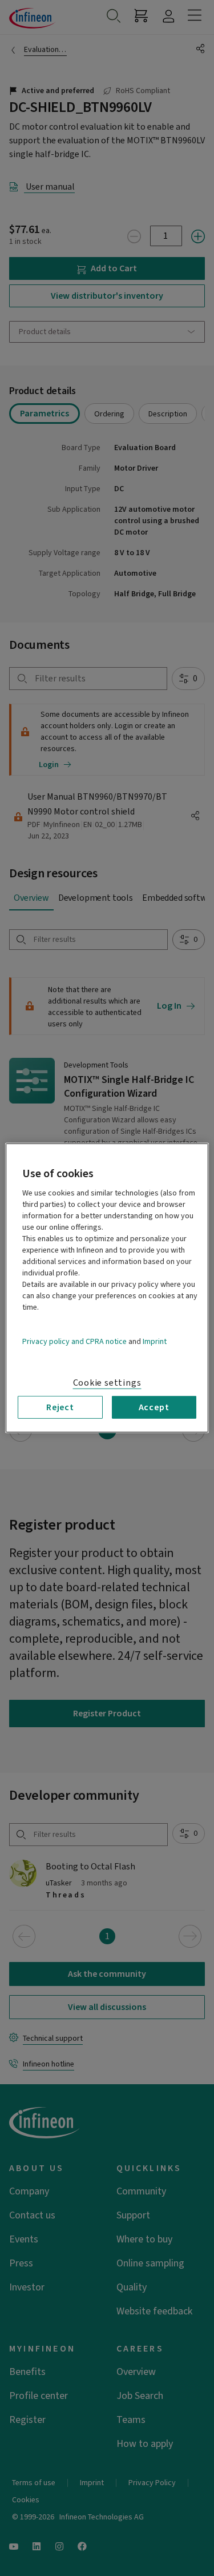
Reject (60, 1407)
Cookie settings (107, 1383)
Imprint (155, 1342)
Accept (154, 1407)
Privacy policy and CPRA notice (74, 1342)
